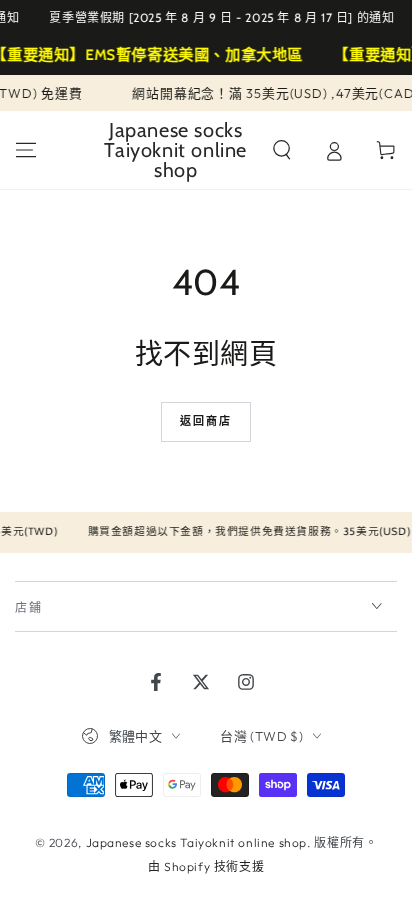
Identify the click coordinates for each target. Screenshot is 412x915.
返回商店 (206, 421)
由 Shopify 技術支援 (206, 866)
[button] (282, 150)
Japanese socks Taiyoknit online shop (197, 842)
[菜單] (26, 150)
